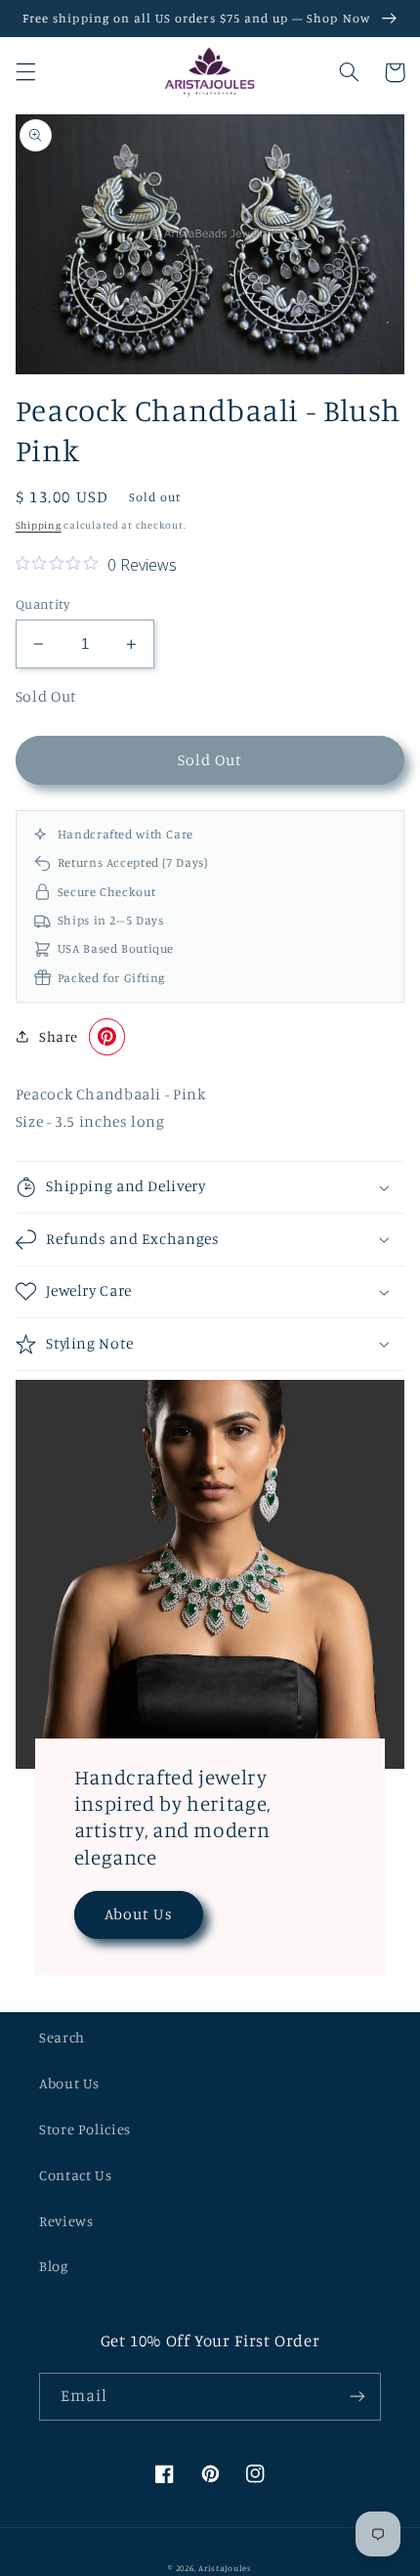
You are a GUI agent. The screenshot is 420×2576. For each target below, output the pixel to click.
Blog (54, 2266)
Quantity (42, 604)
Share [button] (59, 1036)
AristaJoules (225, 2568)
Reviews (66, 2221)
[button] (25, 72)
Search (62, 2037)
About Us (138, 1914)
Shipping (39, 525)
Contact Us (75, 2175)
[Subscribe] (357, 2397)
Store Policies (85, 2129)
